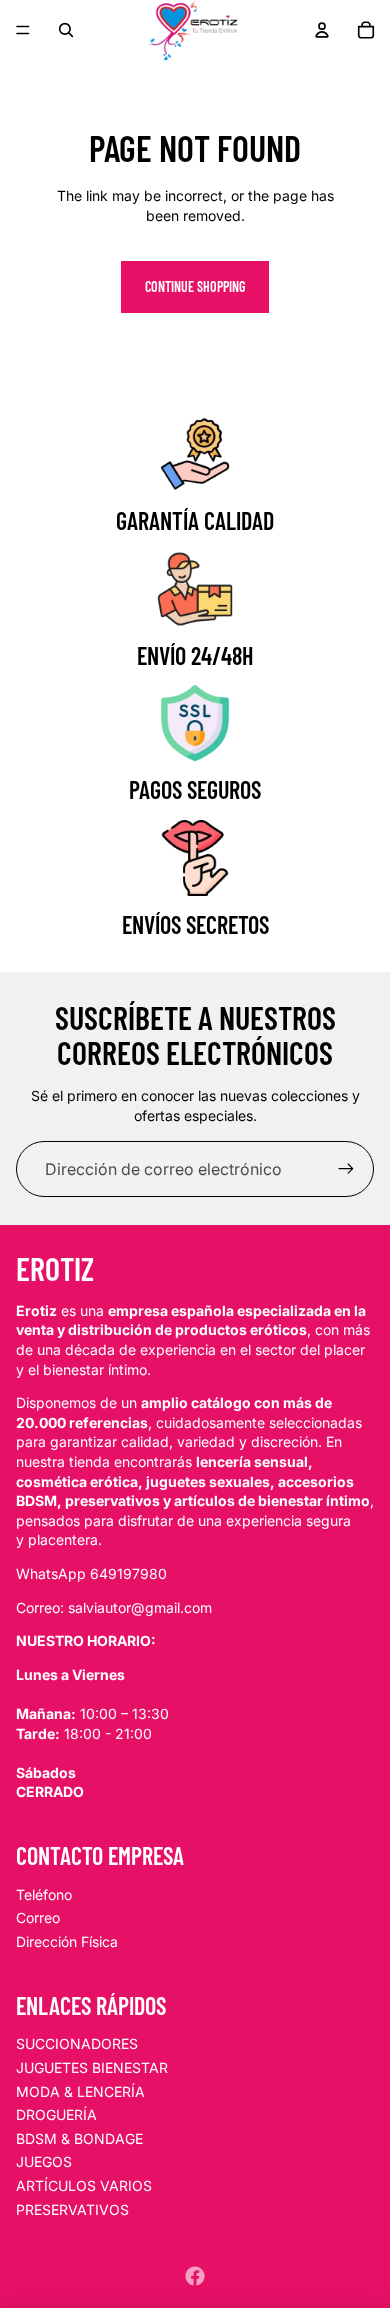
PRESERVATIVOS (72, 2209)
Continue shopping (195, 286)
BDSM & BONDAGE (79, 2138)
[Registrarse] (346, 1169)
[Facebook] (195, 2276)
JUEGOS (44, 2161)
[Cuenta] (322, 30)
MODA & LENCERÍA (80, 2091)
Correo (38, 1917)
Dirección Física (67, 1941)
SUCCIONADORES (77, 2043)
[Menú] (23, 30)
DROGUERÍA (56, 2114)
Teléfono (44, 1894)
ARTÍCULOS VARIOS (84, 2185)
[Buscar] (66, 30)
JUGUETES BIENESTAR (92, 2067)
